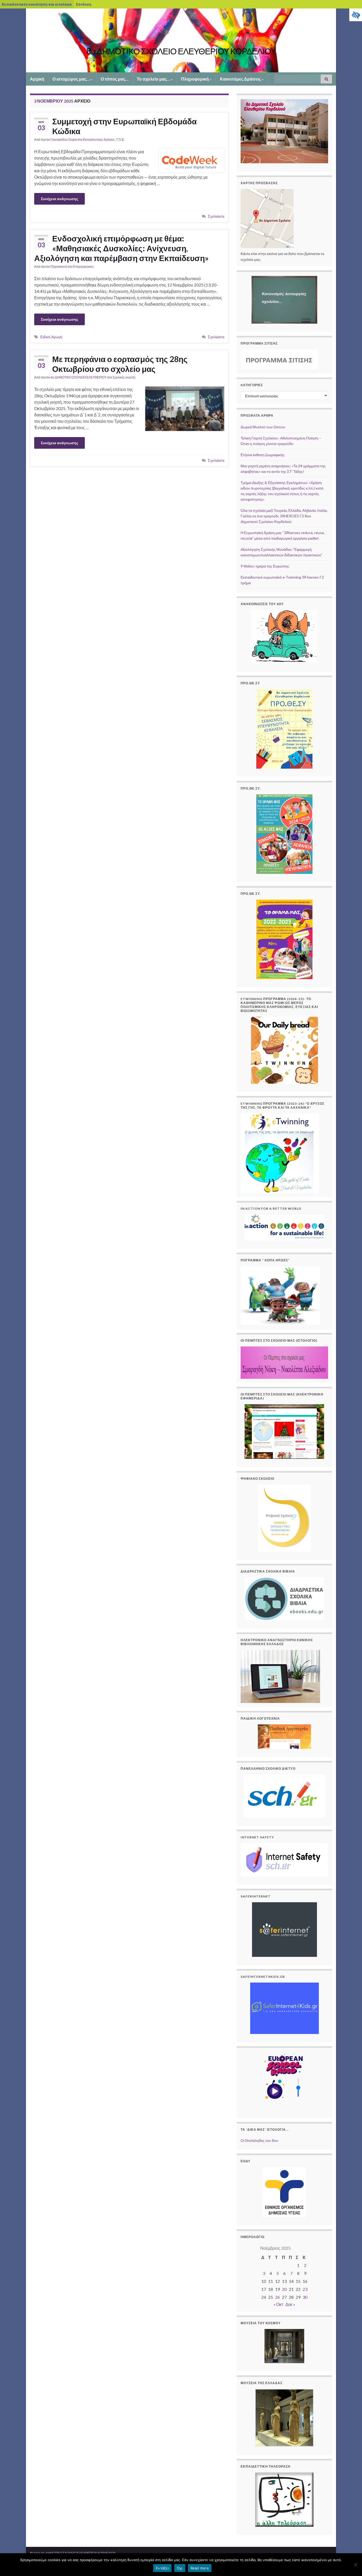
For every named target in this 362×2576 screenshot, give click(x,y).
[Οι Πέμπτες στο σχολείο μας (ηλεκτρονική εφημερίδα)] (284, 1432)
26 (277, 2297)
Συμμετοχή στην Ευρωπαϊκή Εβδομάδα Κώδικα (124, 126)
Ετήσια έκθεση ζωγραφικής (263, 455)
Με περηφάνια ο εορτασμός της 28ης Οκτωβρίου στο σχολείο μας (120, 364)
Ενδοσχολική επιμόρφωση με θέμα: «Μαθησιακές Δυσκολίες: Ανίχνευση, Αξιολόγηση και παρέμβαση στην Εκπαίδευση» (121, 248)
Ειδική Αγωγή (51, 337)
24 (264, 2297)
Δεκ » (290, 2304)
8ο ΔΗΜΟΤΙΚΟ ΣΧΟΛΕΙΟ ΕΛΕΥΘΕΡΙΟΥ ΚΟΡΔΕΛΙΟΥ (181, 51)
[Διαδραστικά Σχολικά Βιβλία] (284, 1599)
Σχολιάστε (216, 216)
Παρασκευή (59, 267)
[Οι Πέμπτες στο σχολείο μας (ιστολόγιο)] (284, 1362)
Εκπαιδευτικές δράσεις (99, 140)
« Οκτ (278, 2304)
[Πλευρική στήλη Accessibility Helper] (356, 15)
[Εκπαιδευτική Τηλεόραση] (284, 2500)
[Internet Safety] (284, 1860)
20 (284, 2289)
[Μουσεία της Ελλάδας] (284, 2418)
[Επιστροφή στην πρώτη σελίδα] (181, 40)
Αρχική (37, 79)
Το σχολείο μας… (154, 79)
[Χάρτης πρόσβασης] (267, 218)
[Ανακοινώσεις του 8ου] (284, 637)
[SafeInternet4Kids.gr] (284, 2008)
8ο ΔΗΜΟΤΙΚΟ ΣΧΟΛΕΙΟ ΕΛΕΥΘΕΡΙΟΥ (79, 377)
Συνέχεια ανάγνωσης (59, 199)
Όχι (180, 2568)
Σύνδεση (83, 4)
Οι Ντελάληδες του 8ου (259, 2140)
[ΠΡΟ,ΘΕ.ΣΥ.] (284, 834)
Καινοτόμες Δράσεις (241, 79)
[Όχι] (355, 2565)
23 (305, 2289)
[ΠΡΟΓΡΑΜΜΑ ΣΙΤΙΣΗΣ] (279, 359)
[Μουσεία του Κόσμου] (284, 2346)
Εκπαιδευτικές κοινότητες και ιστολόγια (37, 4)
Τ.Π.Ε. (120, 140)
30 (305, 2297)
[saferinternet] (284, 1930)
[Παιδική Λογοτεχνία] (284, 1737)
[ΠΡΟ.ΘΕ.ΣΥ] (284, 729)
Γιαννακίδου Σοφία (64, 140)
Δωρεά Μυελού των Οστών (263, 427)
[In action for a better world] (284, 1227)
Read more (200, 2568)
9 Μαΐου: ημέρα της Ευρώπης (265, 566)
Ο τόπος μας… (115, 79)
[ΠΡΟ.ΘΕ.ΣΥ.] (284, 939)
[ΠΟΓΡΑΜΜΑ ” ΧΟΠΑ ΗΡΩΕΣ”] (280, 1295)
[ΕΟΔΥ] (284, 2192)
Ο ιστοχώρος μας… (71, 79)
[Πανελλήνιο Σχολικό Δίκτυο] (284, 1796)
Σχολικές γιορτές (124, 377)
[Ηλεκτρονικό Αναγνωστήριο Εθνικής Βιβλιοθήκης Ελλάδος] (280, 1676)
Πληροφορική (195, 79)
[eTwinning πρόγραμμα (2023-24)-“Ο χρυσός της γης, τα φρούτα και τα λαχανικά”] (280, 1153)
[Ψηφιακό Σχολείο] (284, 1518)
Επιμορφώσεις (83, 267)
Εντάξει (162, 2568)
